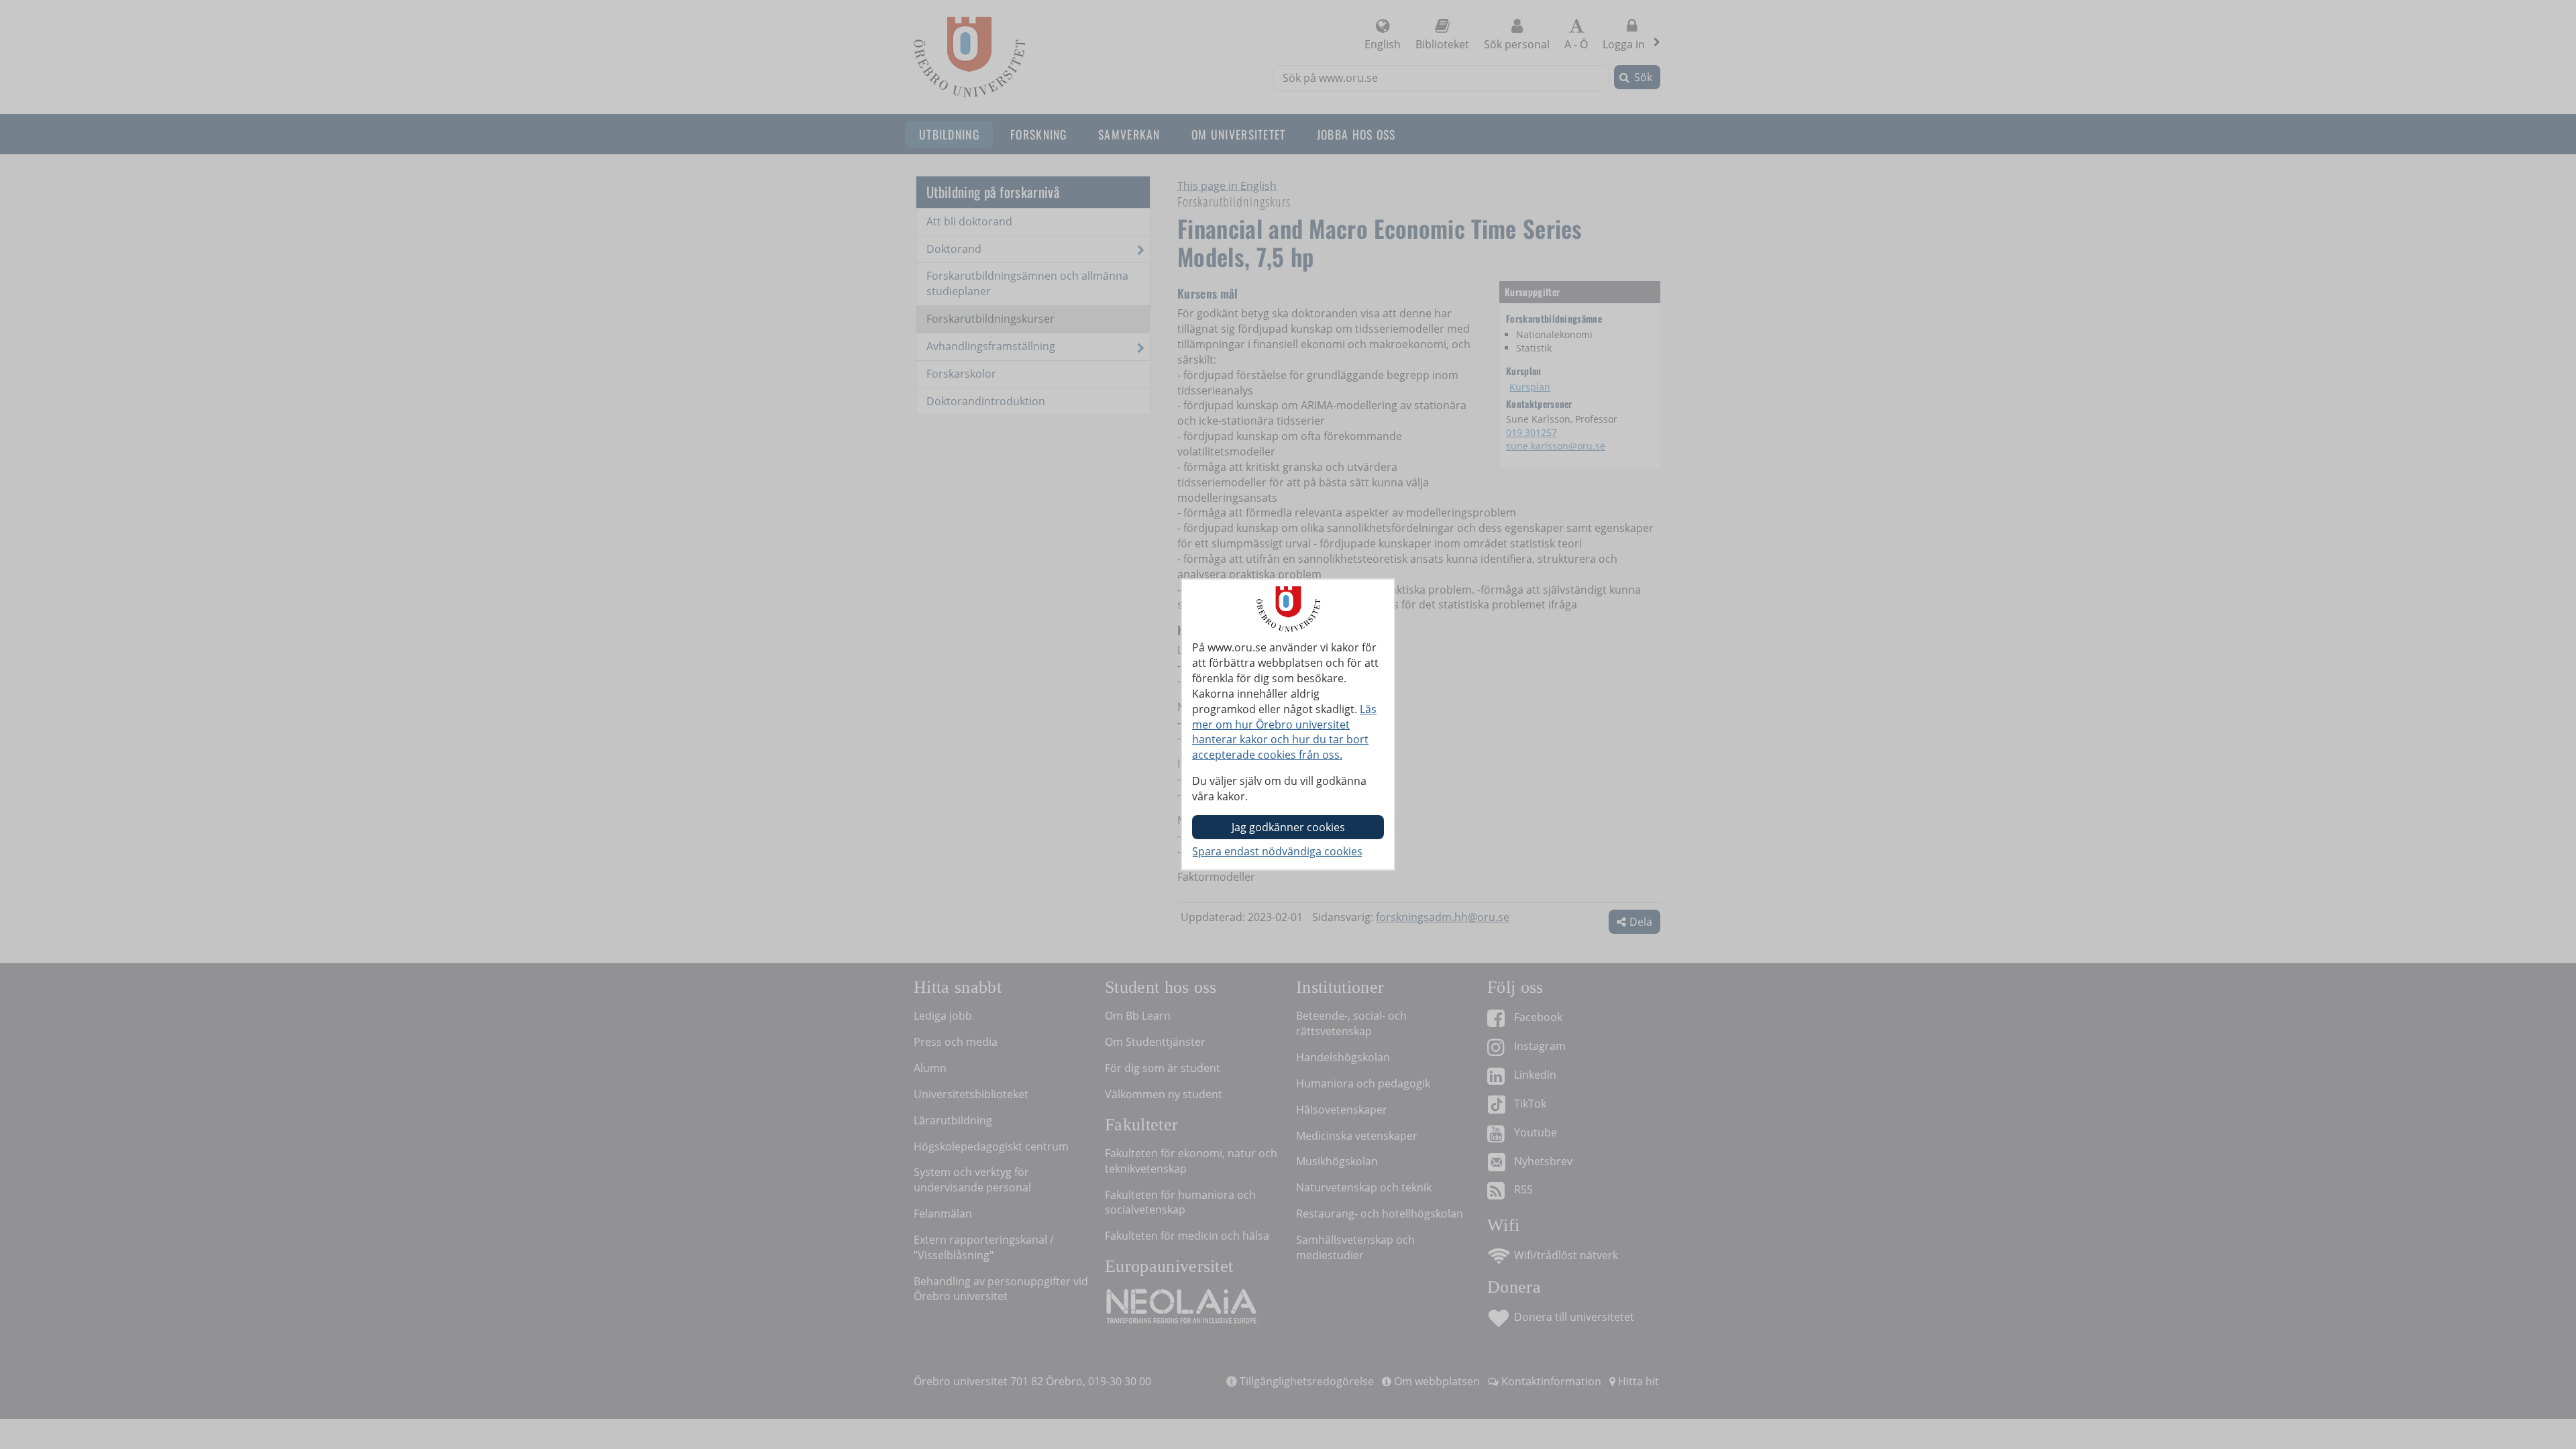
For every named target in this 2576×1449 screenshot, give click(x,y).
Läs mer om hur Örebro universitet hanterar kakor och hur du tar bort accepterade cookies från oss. (1284, 732)
